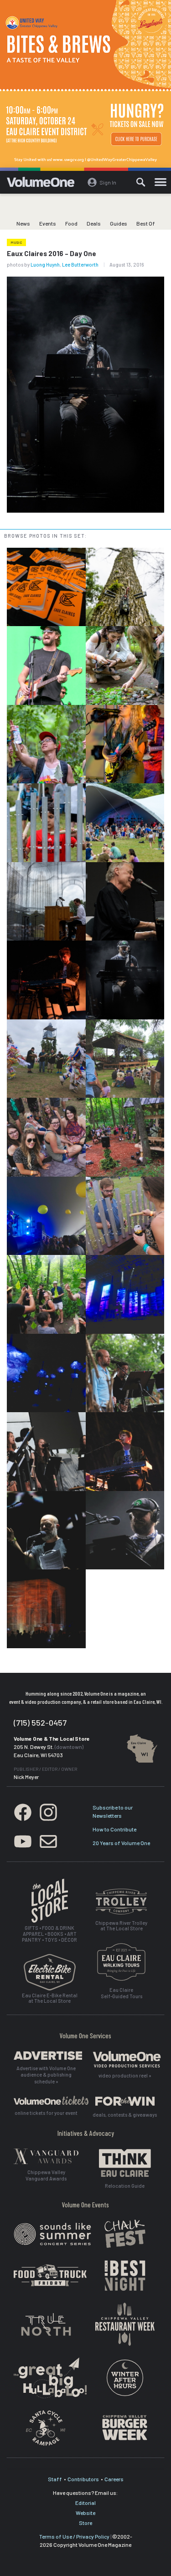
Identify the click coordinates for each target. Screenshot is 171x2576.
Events (48, 223)
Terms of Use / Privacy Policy (74, 2536)
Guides (119, 223)
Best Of (146, 223)
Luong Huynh (45, 265)
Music (16, 242)
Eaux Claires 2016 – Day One (52, 253)
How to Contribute (114, 1829)
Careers (114, 2479)
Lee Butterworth (80, 265)
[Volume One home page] (44, 184)
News (23, 223)
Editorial (85, 2503)
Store (85, 2523)
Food (71, 223)
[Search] (141, 182)
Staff (55, 2479)
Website (85, 2513)
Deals (94, 223)
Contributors (83, 2479)
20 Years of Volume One (121, 1843)
